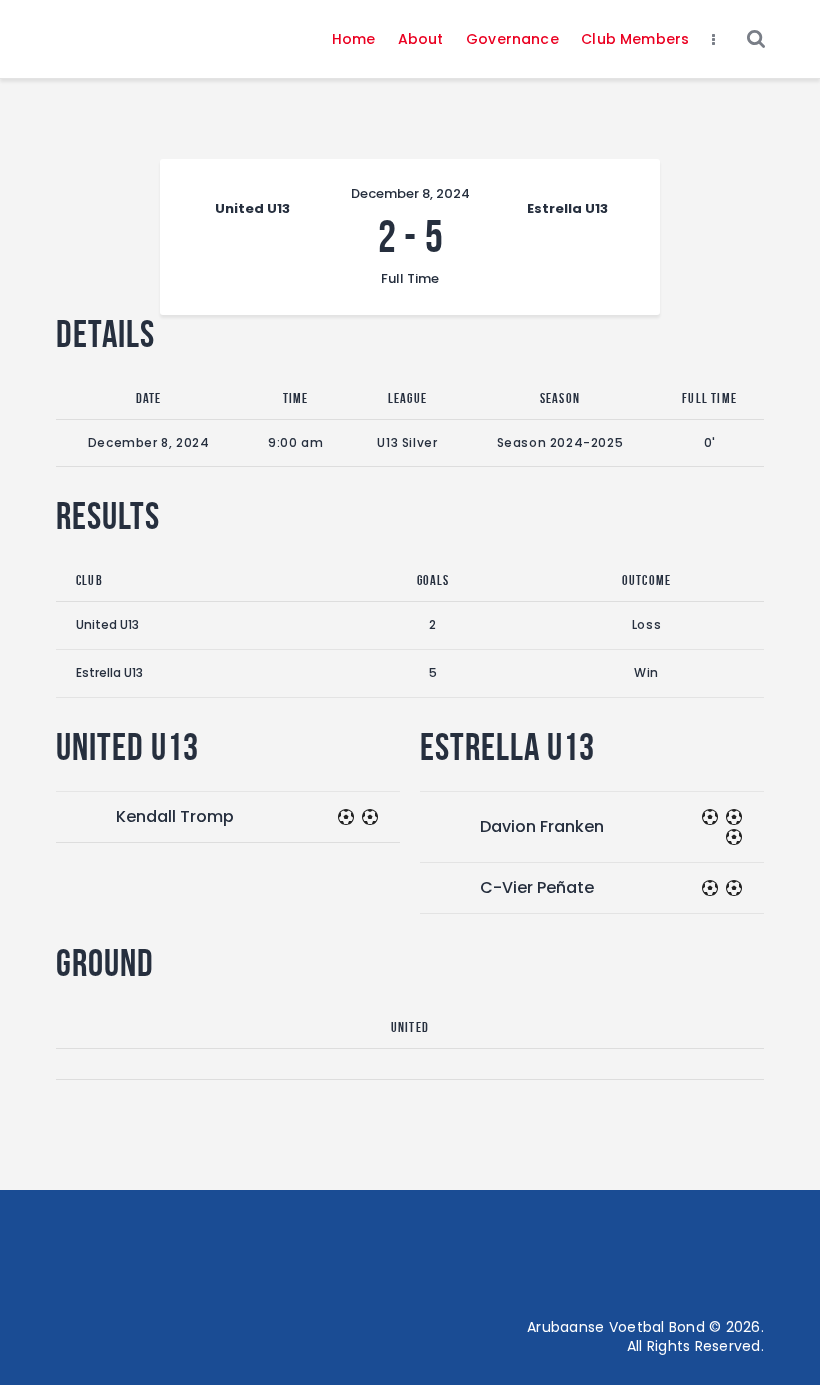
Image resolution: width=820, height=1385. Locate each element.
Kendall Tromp (175, 816)
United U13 (107, 624)
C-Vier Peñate (537, 887)
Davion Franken (542, 826)
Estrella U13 (109, 672)
